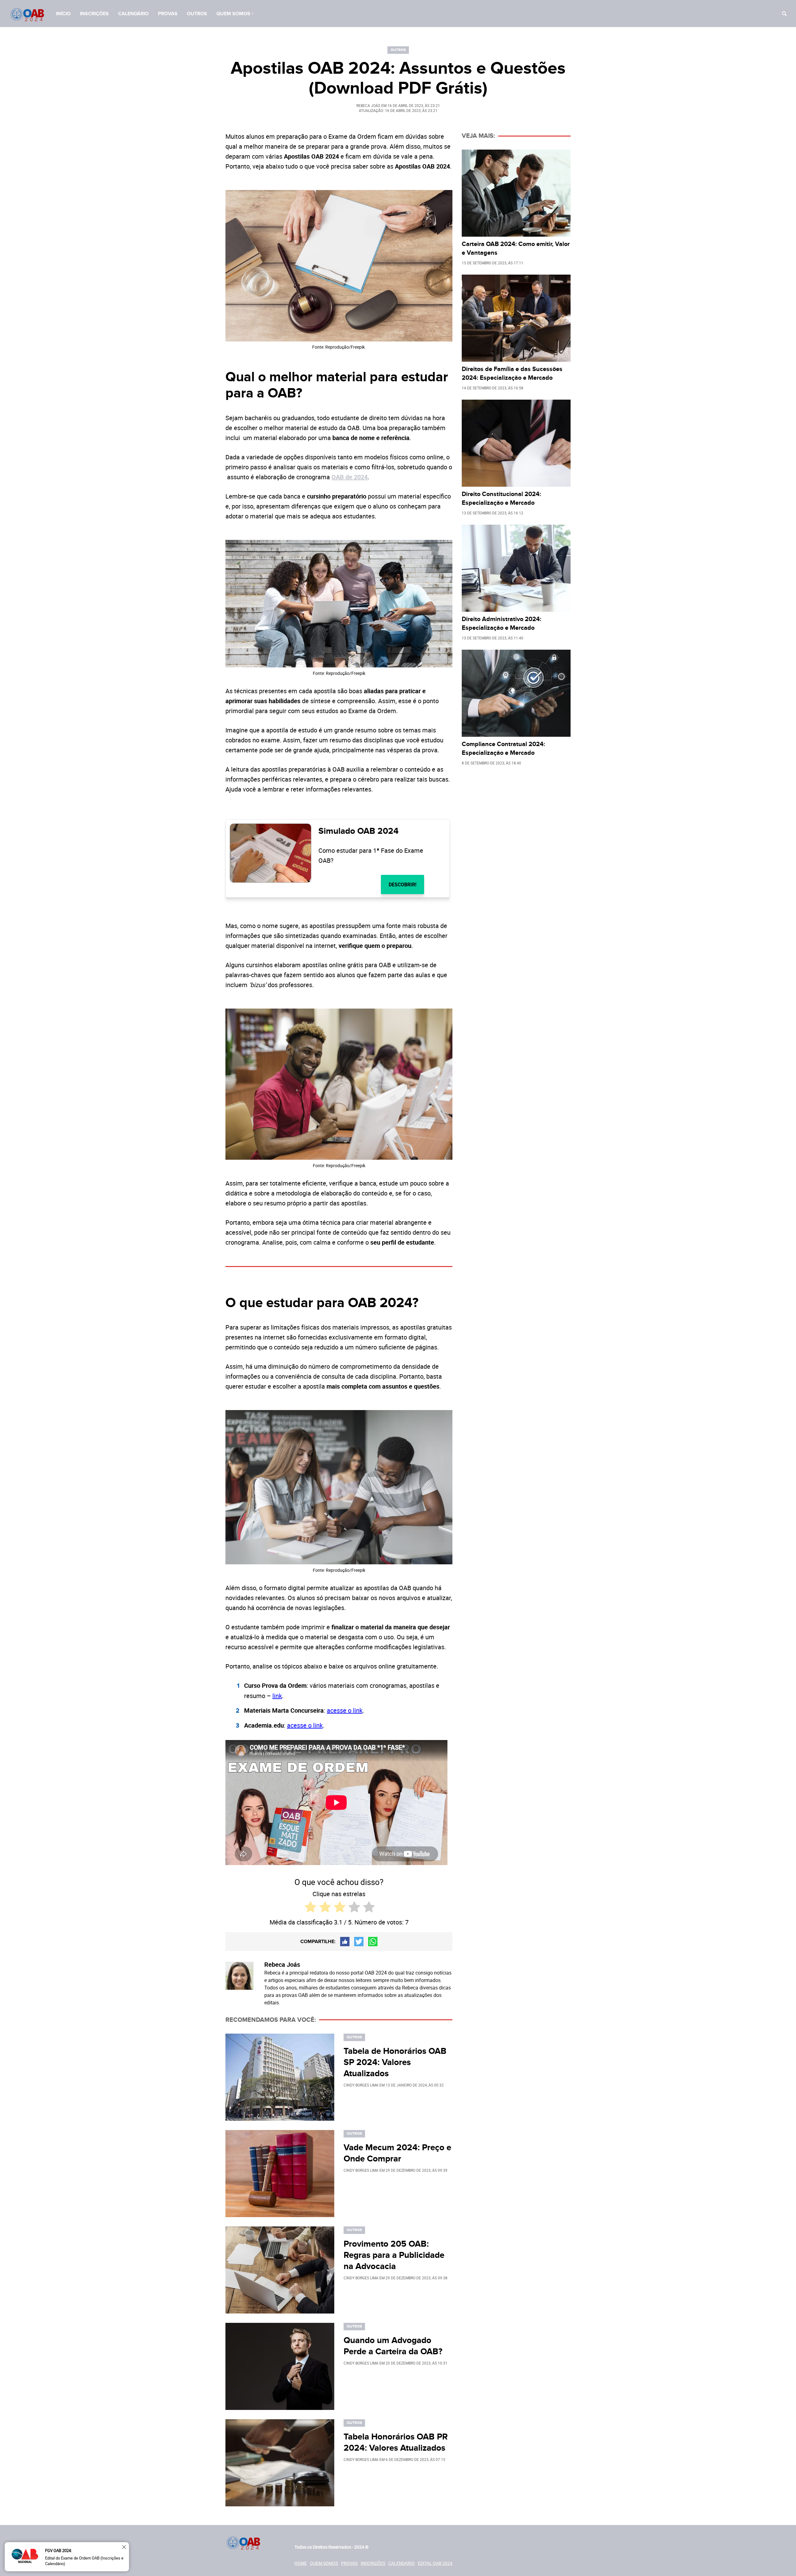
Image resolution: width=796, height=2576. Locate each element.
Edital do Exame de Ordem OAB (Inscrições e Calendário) (84, 2561)
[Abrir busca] (784, 14)
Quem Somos (233, 14)
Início (63, 14)
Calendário (133, 14)
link (277, 1696)
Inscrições (94, 14)
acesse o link (345, 1710)
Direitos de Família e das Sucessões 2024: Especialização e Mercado (512, 374)
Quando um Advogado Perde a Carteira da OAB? (393, 2346)
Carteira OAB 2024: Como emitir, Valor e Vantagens (516, 248)
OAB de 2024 (349, 477)
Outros (197, 14)
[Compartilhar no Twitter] (359, 1942)
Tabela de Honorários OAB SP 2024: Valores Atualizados (395, 2063)
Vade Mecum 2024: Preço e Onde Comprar (397, 2153)
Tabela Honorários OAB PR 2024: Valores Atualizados (396, 2443)
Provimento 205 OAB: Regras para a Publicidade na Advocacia (394, 2255)
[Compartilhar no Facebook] (345, 1942)
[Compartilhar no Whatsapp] (373, 1942)
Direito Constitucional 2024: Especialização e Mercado (501, 499)
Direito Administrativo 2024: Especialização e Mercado (502, 624)
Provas (168, 14)
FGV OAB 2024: (58, 2550)
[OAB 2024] (28, 15)
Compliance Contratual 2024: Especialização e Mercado (503, 749)
